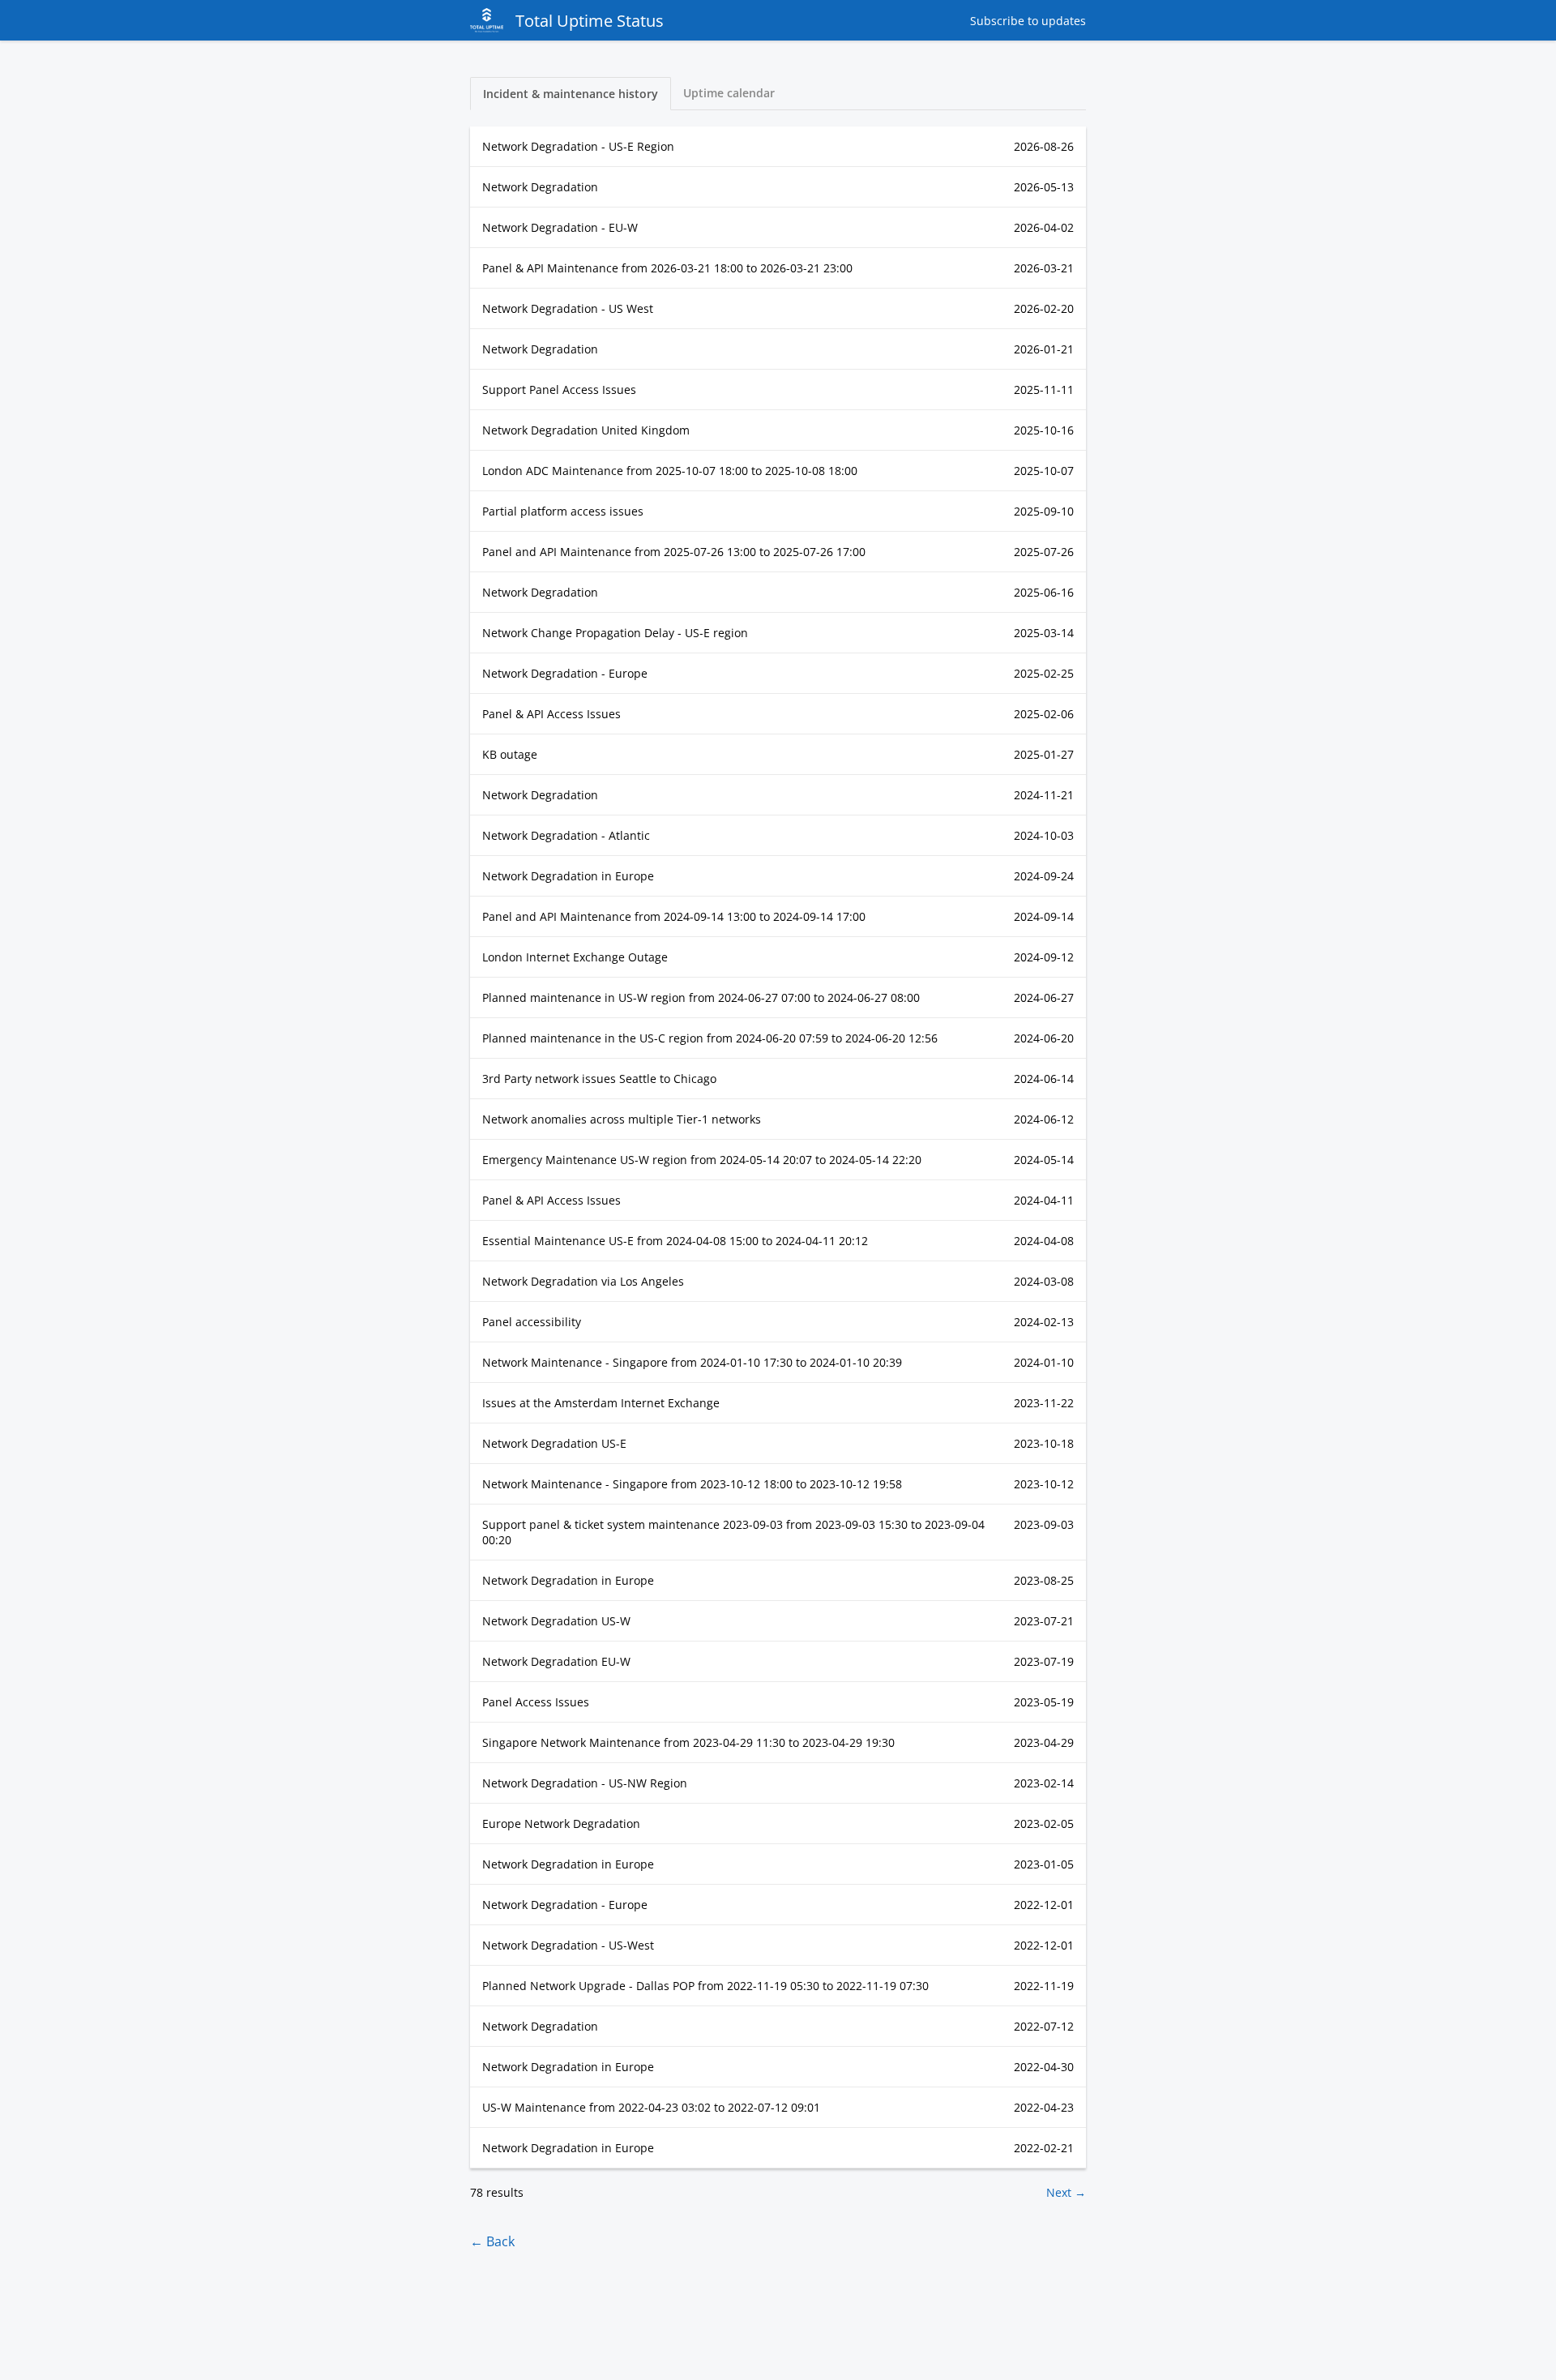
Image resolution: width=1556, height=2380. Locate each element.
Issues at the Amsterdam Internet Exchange (601, 1403)
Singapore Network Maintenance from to (688, 1742)
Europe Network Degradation (561, 1824)
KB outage (510, 754)
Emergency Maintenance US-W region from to (702, 1160)
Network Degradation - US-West (568, 1945)
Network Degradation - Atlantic (566, 835)
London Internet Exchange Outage (575, 957)
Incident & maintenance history (571, 94)
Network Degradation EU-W (556, 1661)
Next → (1066, 2192)
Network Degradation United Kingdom (586, 430)
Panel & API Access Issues (551, 714)
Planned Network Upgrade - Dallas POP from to (705, 1986)
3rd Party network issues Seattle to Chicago (599, 1079)
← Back (492, 2241)
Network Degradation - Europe (565, 673)
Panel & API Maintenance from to (667, 268)
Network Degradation (540, 187)
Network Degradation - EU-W (560, 227)
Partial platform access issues (563, 511)
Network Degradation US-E (554, 1443)
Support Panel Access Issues (559, 390)
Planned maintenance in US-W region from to (701, 997)
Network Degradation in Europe (568, 876)
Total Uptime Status (590, 21)
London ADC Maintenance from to (670, 471)
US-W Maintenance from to (651, 2107)
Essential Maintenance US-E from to (675, 1241)
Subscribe (1028, 21)
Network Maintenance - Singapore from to (692, 1362)
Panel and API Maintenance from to (674, 552)
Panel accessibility (532, 1322)
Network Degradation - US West (568, 308)
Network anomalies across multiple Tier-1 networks (622, 1119)
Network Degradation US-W (556, 1621)
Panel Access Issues (536, 1702)
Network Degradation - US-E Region (578, 146)
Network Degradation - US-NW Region (585, 1783)
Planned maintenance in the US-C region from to (710, 1038)
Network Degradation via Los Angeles (583, 1281)
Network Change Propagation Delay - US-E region (615, 633)
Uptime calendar (729, 93)
